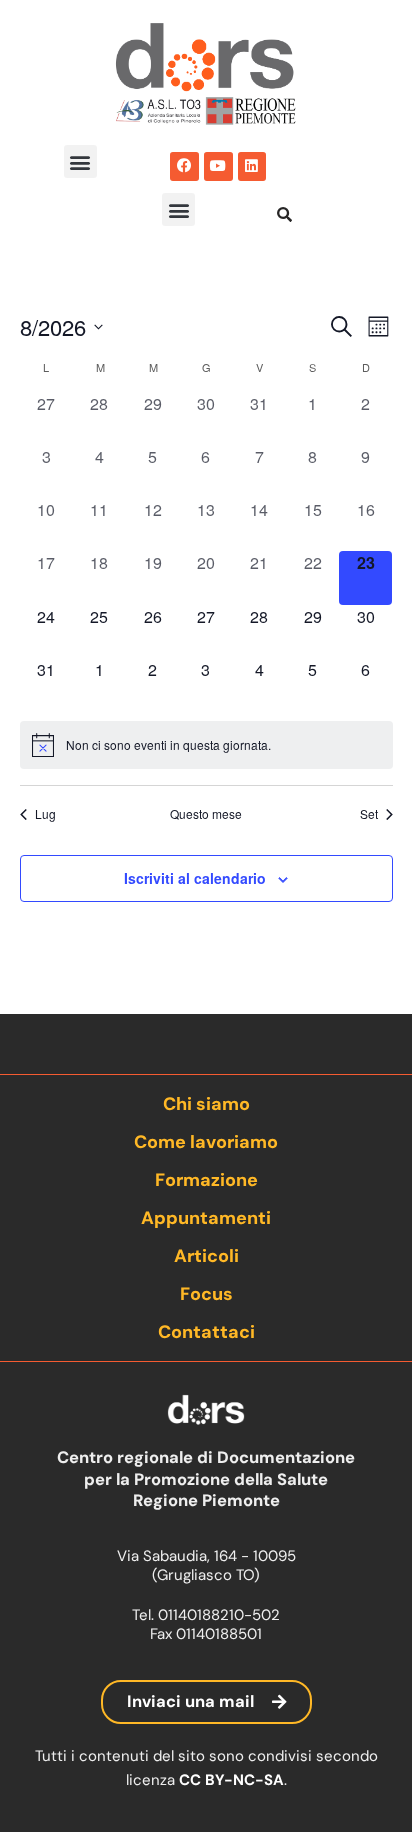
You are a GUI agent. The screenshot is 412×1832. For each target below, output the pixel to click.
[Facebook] (184, 166)
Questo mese (206, 814)
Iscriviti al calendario (195, 878)
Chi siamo (206, 1104)
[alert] (206, 745)
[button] (80, 161)
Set (369, 814)
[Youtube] (218, 166)
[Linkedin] (252, 166)
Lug (45, 814)
